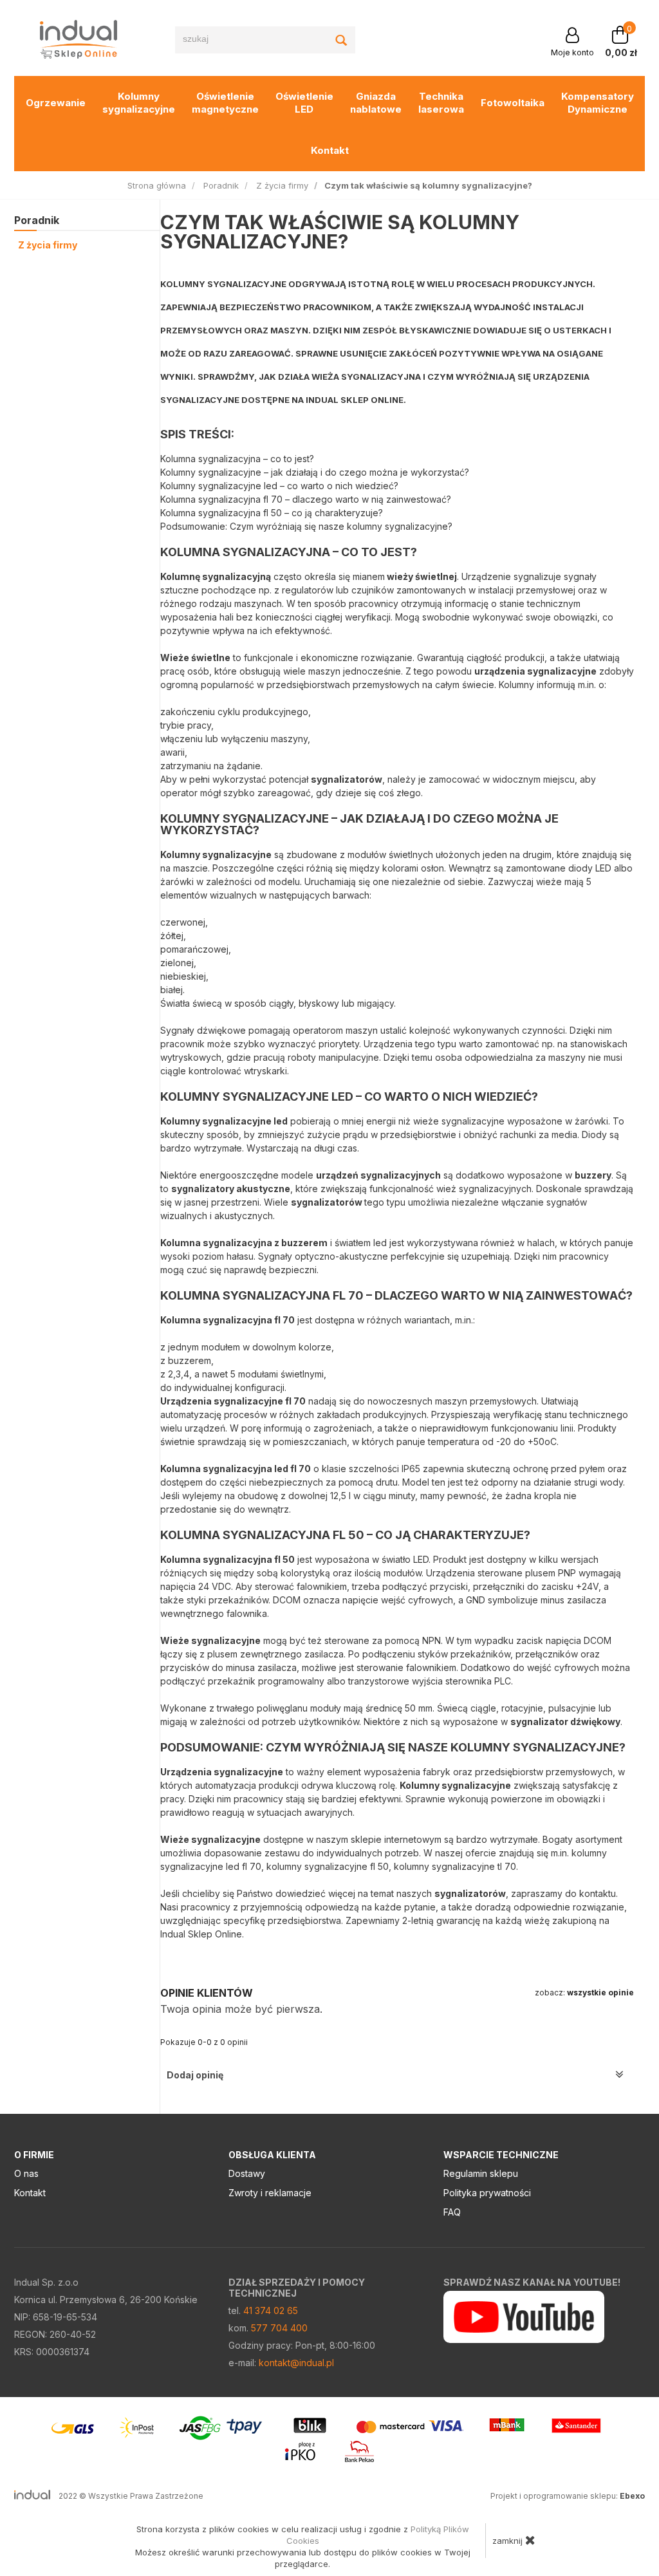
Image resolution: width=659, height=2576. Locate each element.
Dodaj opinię (195, 2075)
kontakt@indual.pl (296, 2363)
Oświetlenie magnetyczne (225, 103)
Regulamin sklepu (481, 2173)
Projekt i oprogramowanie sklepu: (568, 2496)
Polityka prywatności (487, 2193)
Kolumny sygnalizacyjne (139, 103)
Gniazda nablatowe (376, 103)
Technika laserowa (441, 103)
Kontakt (330, 150)
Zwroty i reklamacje (270, 2193)
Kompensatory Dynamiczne (598, 103)
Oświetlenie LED (304, 103)
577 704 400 (279, 2328)
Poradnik (37, 220)
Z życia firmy (48, 245)
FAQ (452, 2212)
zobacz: (584, 1993)
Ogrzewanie (56, 103)
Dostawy (247, 2173)
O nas (26, 2173)
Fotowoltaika (513, 103)
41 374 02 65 (271, 2310)
